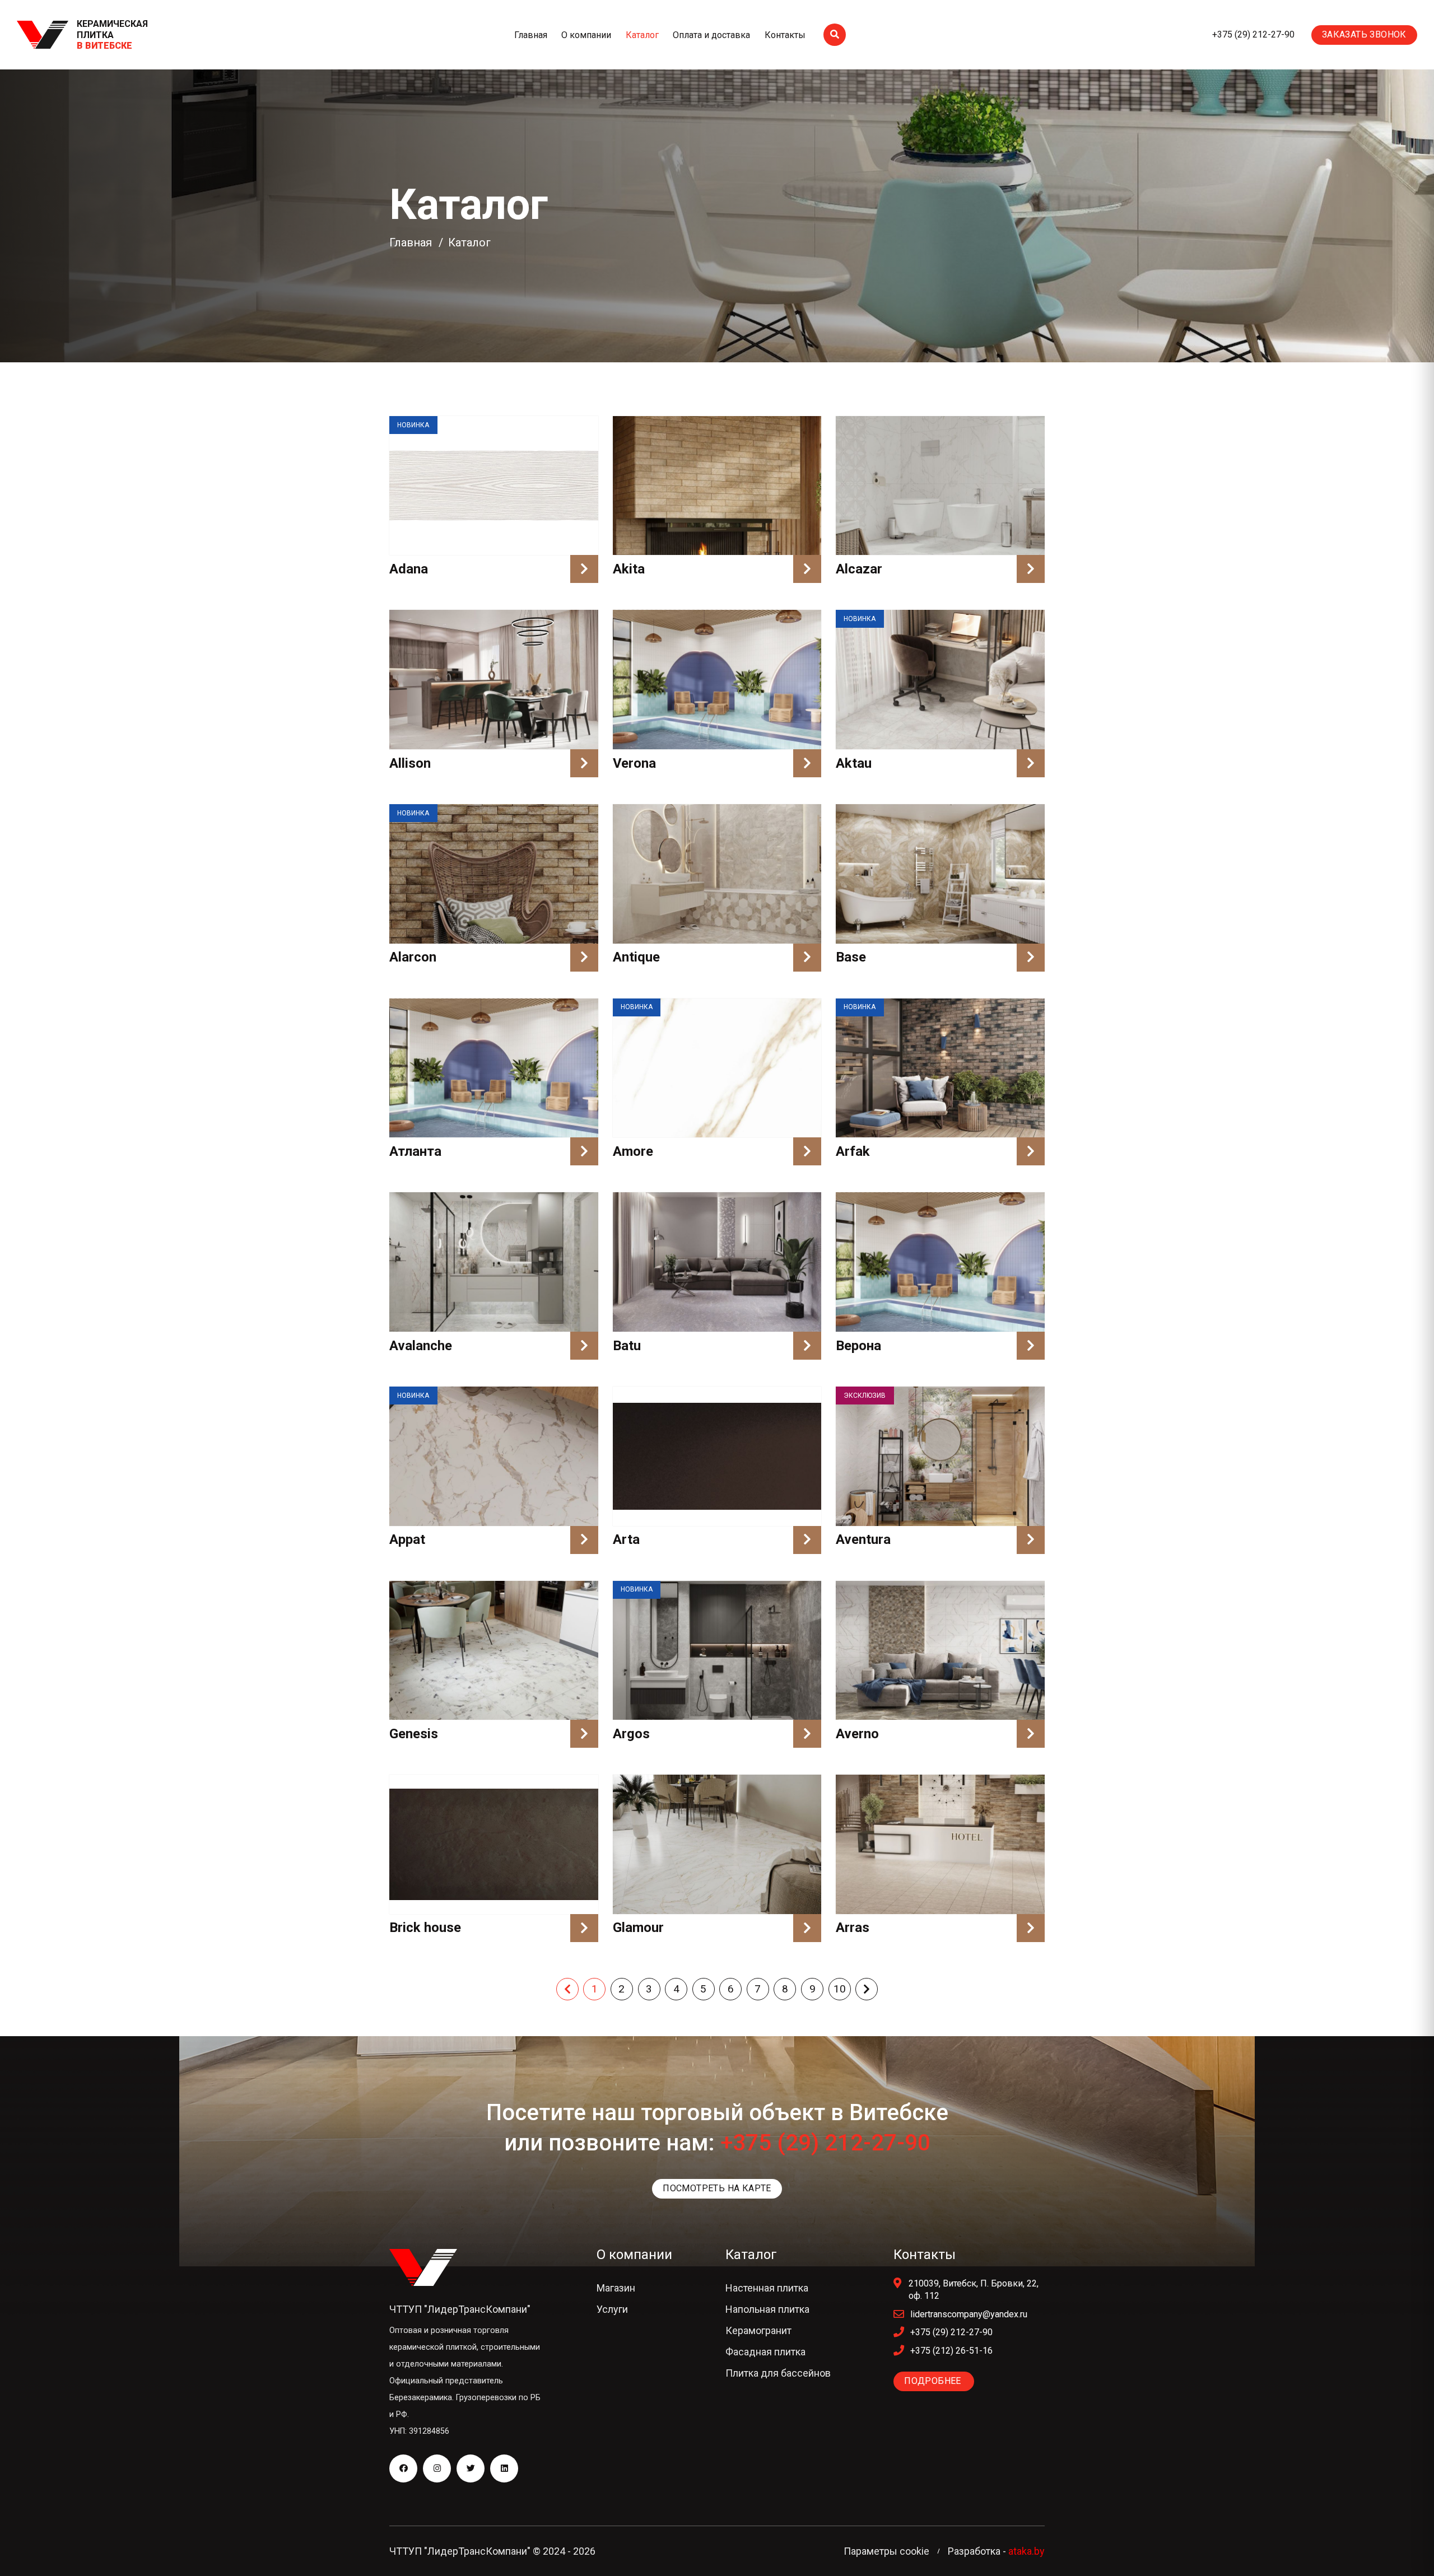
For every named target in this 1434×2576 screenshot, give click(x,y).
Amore (633, 1151)
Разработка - (996, 2551)
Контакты (785, 35)
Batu (627, 1346)
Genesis (414, 1734)
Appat (407, 1539)
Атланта (415, 1151)
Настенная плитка (767, 2288)
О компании (586, 35)
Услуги (612, 2309)
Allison (410, 763)
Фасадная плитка (765, 2352)
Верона (858, 1346)
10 (840, 1989)
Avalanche (421, 1346)
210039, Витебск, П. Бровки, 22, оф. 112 (974, 2290)
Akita (629, 569)
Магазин (616, 2288)
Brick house (425, 1928)
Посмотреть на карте (717, 2188)
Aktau (854, 763)
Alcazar (859, 569)
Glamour (638, 1928)
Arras (853, 1928)
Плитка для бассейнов (778, 2373)
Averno (857, 1734)
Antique (636, 957)
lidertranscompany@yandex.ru (969, 2314)
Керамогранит (758, 2330)
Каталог (642, 35)
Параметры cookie (886, 2551)
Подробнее (934, 2381)
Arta (626, 1539)
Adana (409, 569)
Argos (631, 1734)
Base (851, 957)
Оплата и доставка (711, 35)
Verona (634, 763)
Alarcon (413, 957)
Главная (531, 35)
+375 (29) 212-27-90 (1253, 34)
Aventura (863, 1539)
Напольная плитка (767, 2309)
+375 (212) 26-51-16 (951, 2351)
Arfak (853, 1151)
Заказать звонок (1364, 34)
